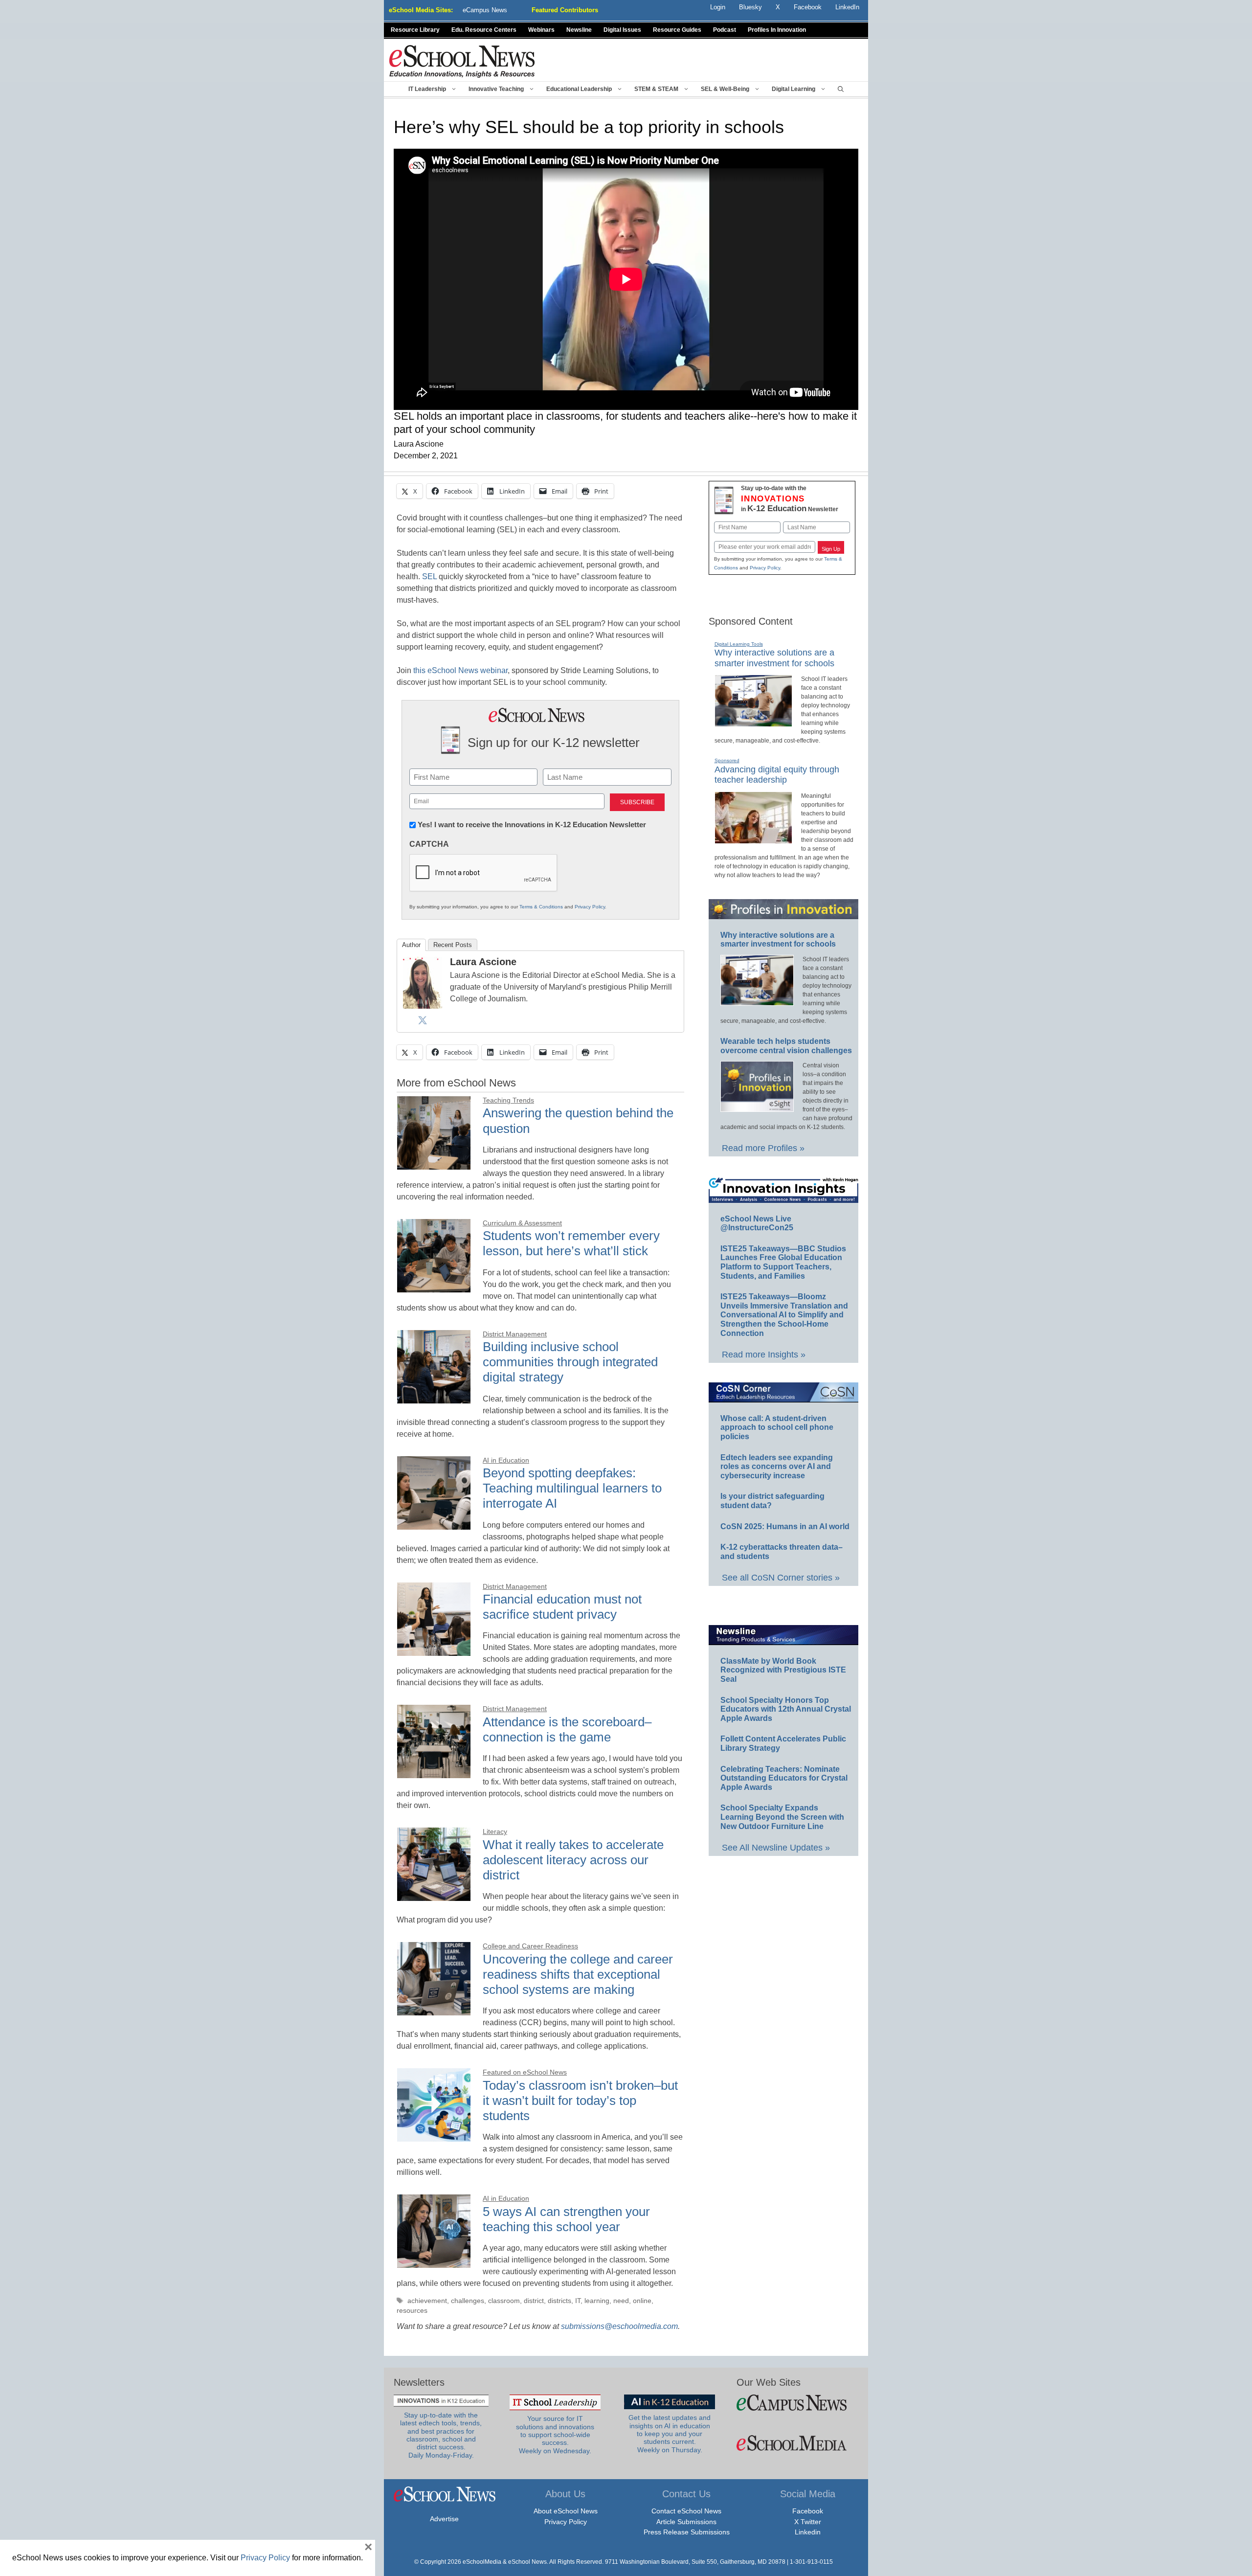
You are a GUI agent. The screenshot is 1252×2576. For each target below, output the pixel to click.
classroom (504, 2301)
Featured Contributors (565, 10)
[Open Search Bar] (841, 89)
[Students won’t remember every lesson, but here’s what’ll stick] (434, 1287)
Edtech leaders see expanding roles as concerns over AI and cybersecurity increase (777, 1467)
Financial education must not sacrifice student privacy (562, 1607)
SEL (429, 576)
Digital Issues (622, 30)
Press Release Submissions (687, 2532)
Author (411, 945)
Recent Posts (453, 945)
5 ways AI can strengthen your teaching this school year (566, 2219)
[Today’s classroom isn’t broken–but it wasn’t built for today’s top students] (434, 2136)
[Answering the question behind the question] (434, 1164)
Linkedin (808, 2532)
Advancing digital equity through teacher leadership (777, 775)
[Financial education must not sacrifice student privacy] (434, 1650)
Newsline (579, 30)
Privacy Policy (590, 907)
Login (718, 7)
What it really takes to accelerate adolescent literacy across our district (573, 1860)
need (621, 2301)
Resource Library (415, 30)
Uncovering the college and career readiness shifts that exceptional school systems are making (578, 1974)
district (534, 2301)
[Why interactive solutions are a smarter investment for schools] (753, 723)
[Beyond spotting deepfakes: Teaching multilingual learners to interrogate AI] (434, 1524)
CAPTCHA (429, 844)
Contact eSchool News (686, 2511)
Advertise (444, 2519)
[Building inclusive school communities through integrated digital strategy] (434, 1398)
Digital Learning (794, 89)
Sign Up (831, 549)
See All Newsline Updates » (776, 1848)
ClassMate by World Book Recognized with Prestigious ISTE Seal (783, 1670)
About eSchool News (566, 2511)
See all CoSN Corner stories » (781, 1578)
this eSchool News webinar (460, 670)
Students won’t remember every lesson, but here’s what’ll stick (571, 1243)
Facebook (808, 2511)
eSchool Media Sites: (421, 10)
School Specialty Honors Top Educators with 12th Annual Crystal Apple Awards (786, 1709)
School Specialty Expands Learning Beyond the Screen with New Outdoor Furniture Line (782, 1817)
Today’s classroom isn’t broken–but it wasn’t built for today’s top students (580, 2101)
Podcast (725, 30)
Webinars (541, 30)
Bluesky (750, 7)
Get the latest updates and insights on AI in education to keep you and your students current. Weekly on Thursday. (670, 2434)
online (642, 2301)
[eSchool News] (462, 61)
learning (597, 2301)
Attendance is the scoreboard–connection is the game (567, 1729)
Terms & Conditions (541, 907)
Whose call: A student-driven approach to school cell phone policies (777, 1427)
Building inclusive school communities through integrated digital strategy (570, 1362)
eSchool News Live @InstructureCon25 (757, 1223)
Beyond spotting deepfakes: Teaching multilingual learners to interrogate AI (572, 1488)
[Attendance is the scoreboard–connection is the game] (434, 1773)
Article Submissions (686, 2522)
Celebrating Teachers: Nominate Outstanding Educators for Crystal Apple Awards (784, 1778)
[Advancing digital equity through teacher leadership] (753, 839)
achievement (427, 2301)
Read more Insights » (764, 1355)
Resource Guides (677, 30)
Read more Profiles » (763, 1148)
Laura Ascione (483, 962)
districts (559, 2301)
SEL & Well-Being (725, 89)
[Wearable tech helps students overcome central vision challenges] (757, 1107)
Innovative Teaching (496, 89)
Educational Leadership (579, 89)
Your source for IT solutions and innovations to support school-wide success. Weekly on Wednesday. (555, 2435)
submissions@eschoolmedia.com (619, 2326)
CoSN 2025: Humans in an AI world (785, 1526)
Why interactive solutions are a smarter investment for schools (778, 940)
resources (412, 2311)
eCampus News (485, 10)
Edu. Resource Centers (484, 30)
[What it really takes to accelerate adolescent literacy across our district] (434, 1895)
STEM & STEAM (656, 89)
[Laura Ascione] (423, 1006)
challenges (468, 2301)
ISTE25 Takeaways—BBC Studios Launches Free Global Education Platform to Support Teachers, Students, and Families (783, 1262)
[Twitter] (423, 1020)
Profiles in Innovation (777, 30)
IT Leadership (427, 89)
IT (578, 2301)
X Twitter (808, 2522)
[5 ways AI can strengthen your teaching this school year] (434, 2262)
